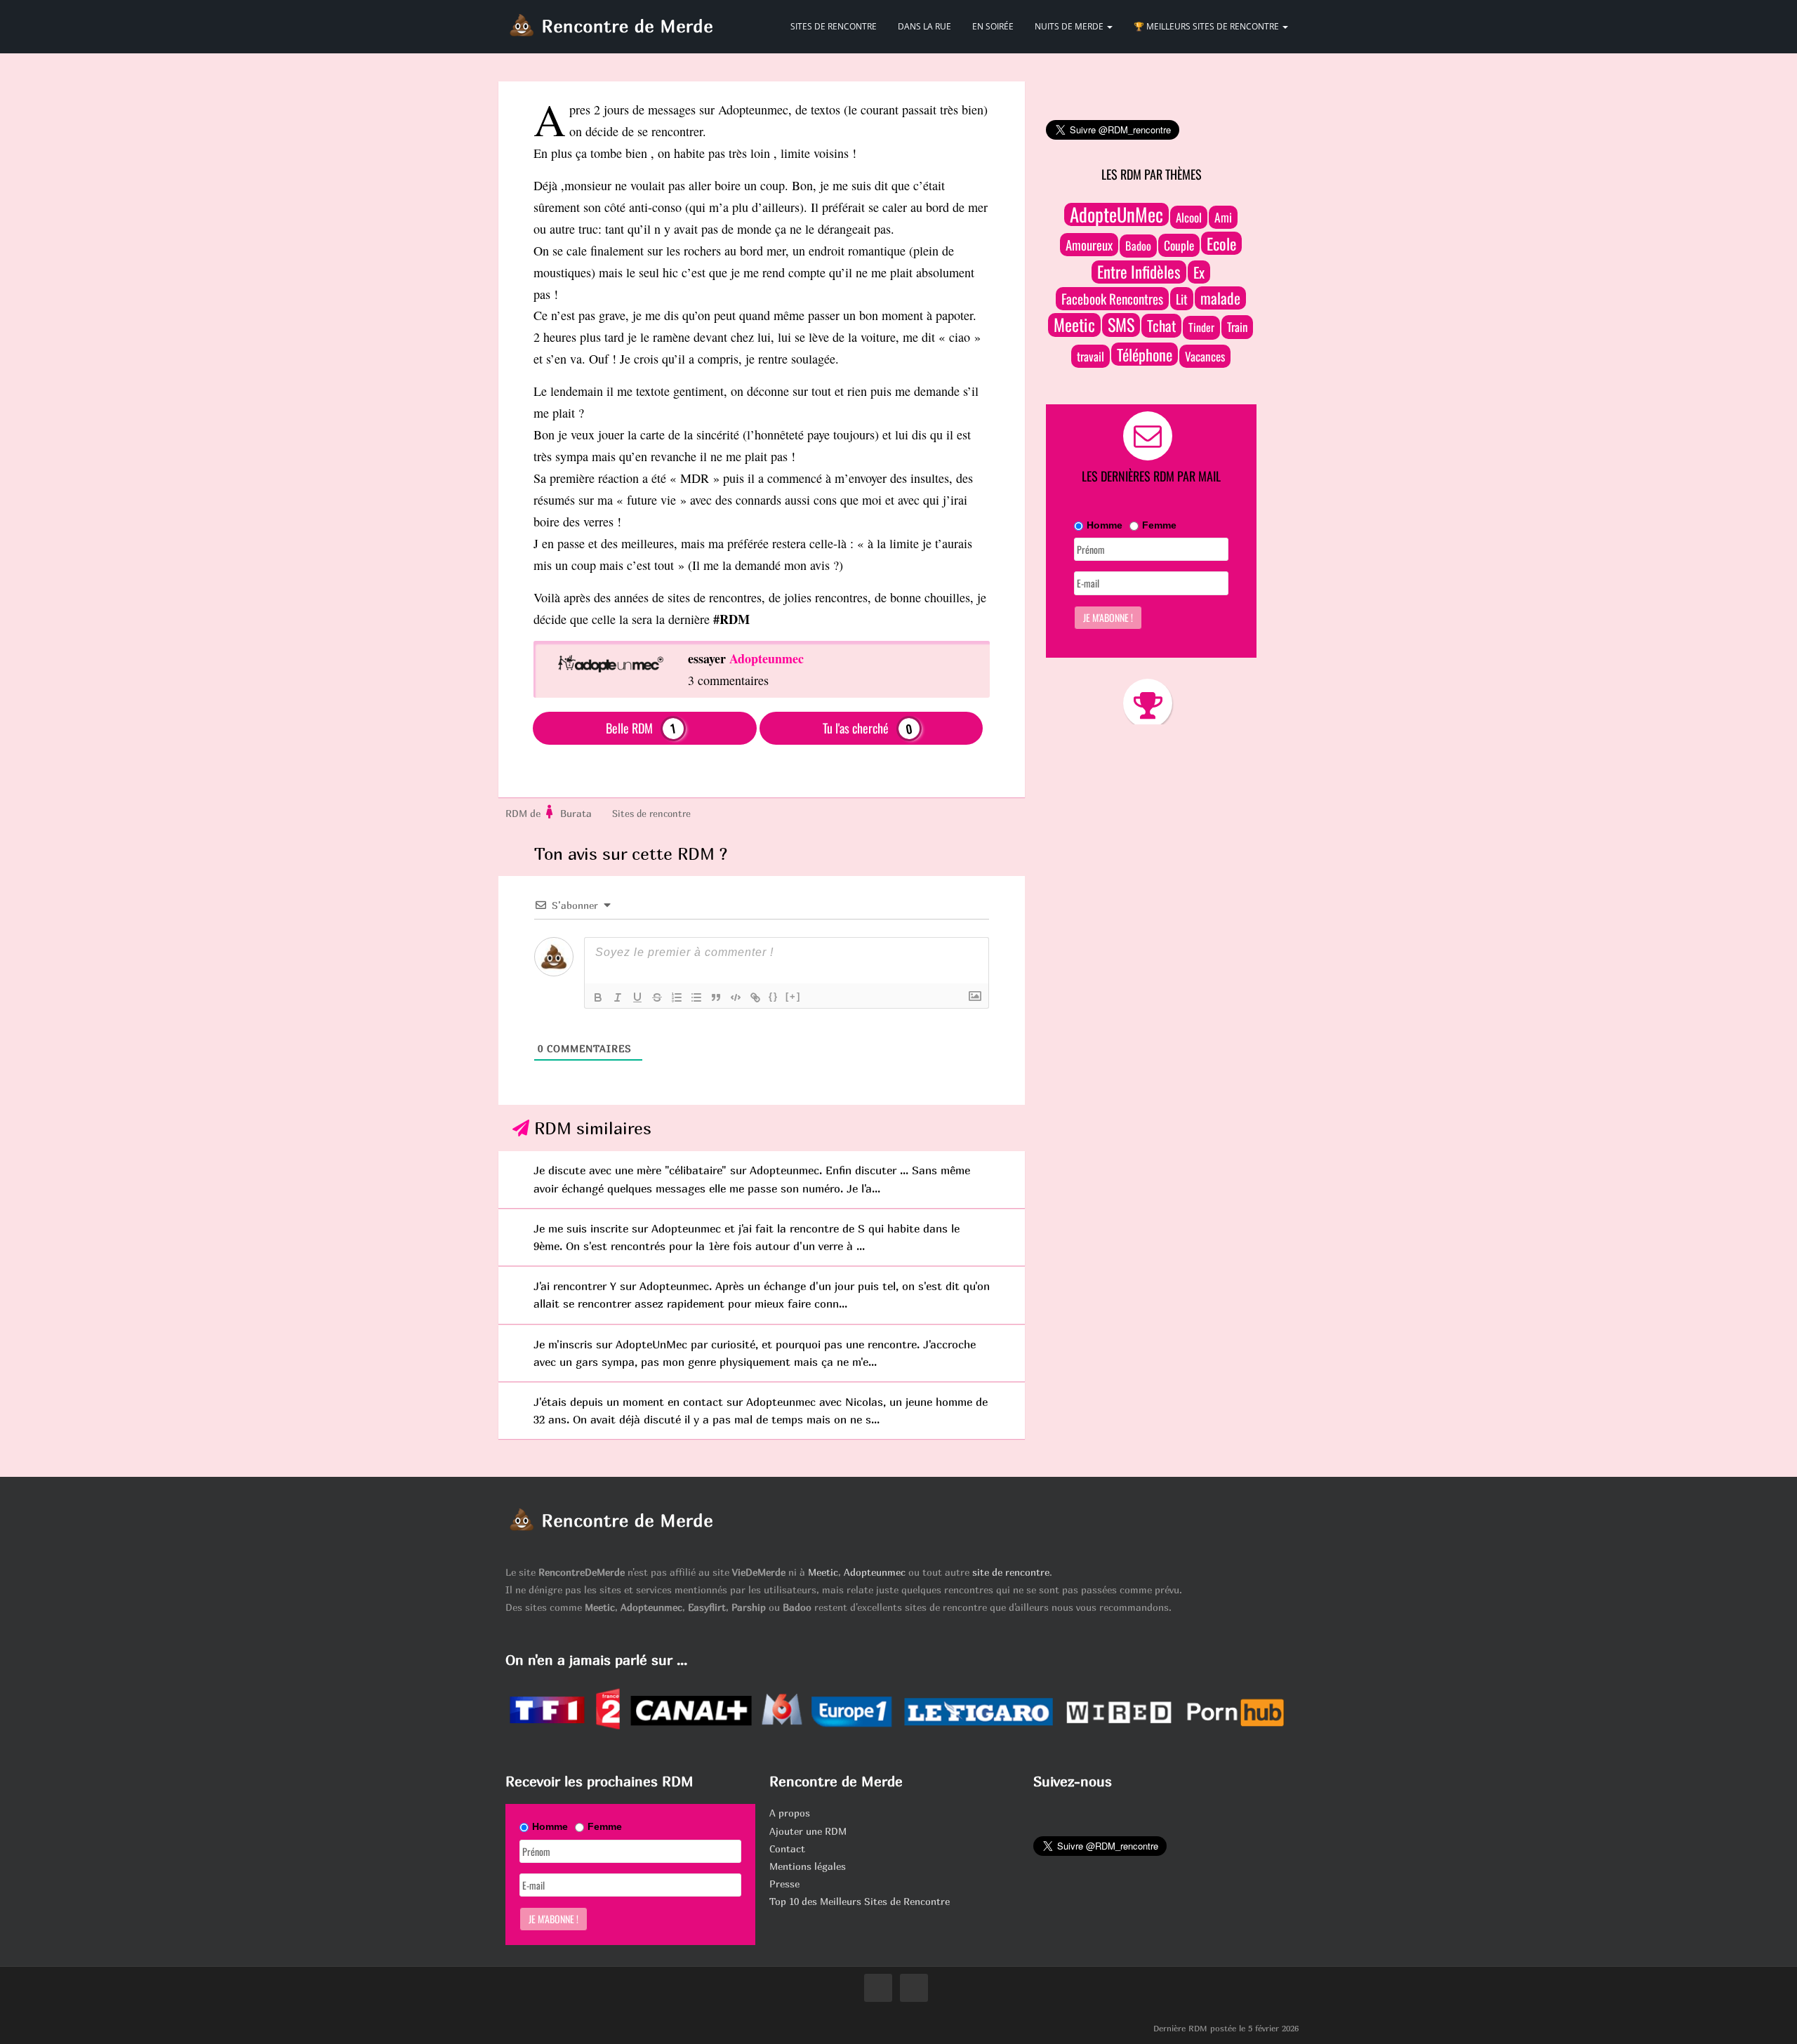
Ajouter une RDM (808, 1831)
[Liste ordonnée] (677, 997)
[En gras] (598, 997)
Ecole (1221, 243)
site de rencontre (1011, 1572)
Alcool (1189, 217)
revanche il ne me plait (709, 456)
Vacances (1205, 356)
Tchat (1161, 325)
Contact (787, 1849)
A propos (790, 1813)
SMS (1121, 325)
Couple (1179, 245)
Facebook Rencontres (1112, 299)
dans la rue (924, 26)
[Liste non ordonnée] (696, 997)
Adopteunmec (875, 1572)
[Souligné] (637, 997)
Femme (1159, 525)
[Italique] (618, 997)
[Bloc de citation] (716, 997)
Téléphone (1145, 354)
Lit (1182, 299)
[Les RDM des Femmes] (550, 814)
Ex (1199, 272)
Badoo (1138, 246)
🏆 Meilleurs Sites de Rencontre (1207, 26)
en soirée (993, 26)
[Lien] (755, 997)
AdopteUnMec (1116, 214)
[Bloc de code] (736, 997)
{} (774, 996)
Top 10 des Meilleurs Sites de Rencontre (860, 1901)
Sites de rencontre (651, 814)
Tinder (1201, 327)
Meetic (1074, 325)
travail (1090, 356)
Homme (1105, 525)
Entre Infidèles (1139, 272)
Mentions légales (808, 1866)
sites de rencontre (834, 26)
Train (1237, 327)
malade (1220, 298)
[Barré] (657, 997)
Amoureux (1089, 245)
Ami (1223, 217)
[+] (793, 996)
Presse (784, 1884)
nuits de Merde (1070, 26)
